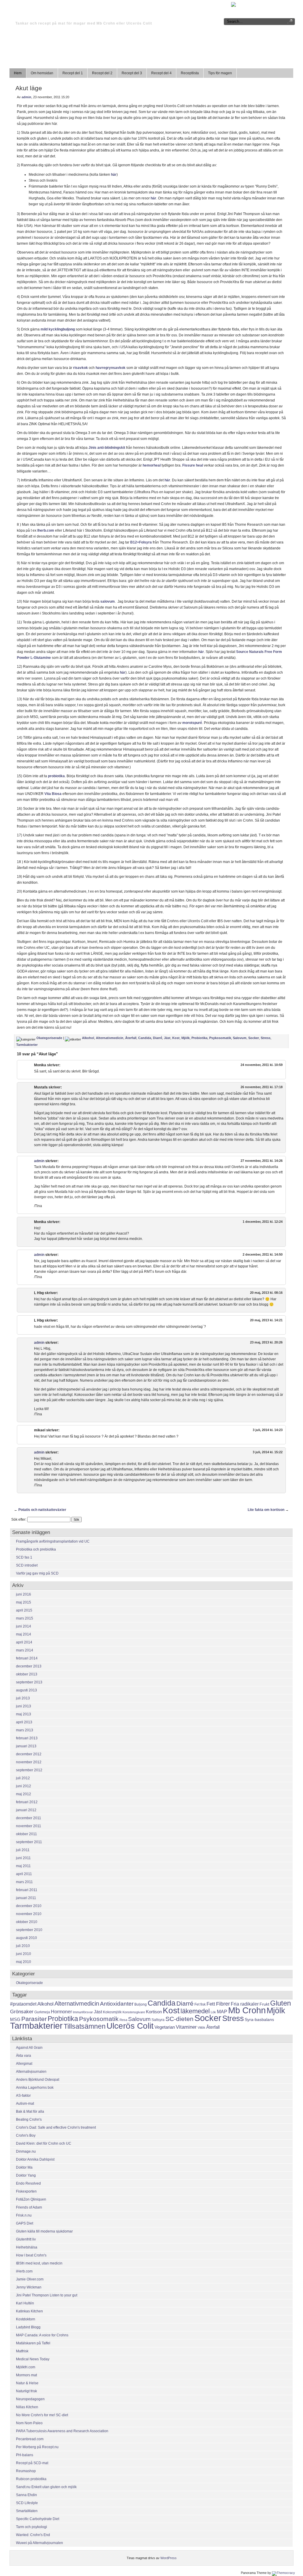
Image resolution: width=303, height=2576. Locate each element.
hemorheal (151, 465)
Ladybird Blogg (28, 2327)
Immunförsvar (83, 2012)
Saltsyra (158, 2020)
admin (26, 97)
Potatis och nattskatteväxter (42, 1510)
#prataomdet (23, 2004)
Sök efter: (19, 1520)
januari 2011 (26, 1898)
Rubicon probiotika (31, 2479)
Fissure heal (193, 465)
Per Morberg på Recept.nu (37, 2447)
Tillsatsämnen (85, 2026)
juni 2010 (24, 1954)
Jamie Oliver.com (30, 2279)
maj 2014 (24, 1634)
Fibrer (223, 2004)
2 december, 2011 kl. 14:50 (263, 1254)
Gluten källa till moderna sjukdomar (44, 2231)
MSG (15, 2019)
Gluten (281, 2003)
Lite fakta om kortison (266, 1510)
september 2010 (29, 1930)
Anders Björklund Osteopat (38, 2080)
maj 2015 (24, 1602)
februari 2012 (27, 1802)
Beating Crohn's (29, 2119)
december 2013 (29, 1666)
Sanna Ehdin (26, 2495)
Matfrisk (22, 2351)
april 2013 (24, 1722)
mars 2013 (25, 1730)
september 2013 (29, 1682)
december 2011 (29, 1818)
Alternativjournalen (31, 2072)
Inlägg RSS (253, 4)
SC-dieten (179, 2019)
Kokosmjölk (112, 2012)
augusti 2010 (26, 1938)
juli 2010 (23, 1946)
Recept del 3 (132, 73)
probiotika (56, 776)
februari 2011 (27, 1890)
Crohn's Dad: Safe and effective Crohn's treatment (56, 2127)
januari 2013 (26, 1746)
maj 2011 (23, 1866)
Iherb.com (46, 530)
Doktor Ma (24, 2167)
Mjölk (186, 1038)
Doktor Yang (26, 2175)
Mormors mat (26, 2375)
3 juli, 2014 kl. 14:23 (268, 1430)
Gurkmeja (42, 2012)
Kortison (154, 2012)
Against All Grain (29, 2048)
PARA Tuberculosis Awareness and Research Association (62, 2431)
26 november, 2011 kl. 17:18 (262, 1087)
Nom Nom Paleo (29, 2423)
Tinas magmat (52, 13)
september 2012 (29, 1770)
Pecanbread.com (30, 2439)
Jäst (167, 1038)
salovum (108, 601)
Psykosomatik (220, 1038)
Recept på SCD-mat (32, 2463)
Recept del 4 (161, 73)
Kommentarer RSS (280, 4)
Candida (145, 1038)
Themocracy (286, 2573)
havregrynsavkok (111, 368)
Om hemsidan (42, 73)
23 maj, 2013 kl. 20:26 (266, 1342)
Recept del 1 (73, 73)
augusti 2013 (26, 1690)
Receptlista (190, 73)
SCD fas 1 (24, 1557)
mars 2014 (25, 1650)
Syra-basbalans (259, 2019)
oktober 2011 (26, 1834)
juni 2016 (24, 1594)
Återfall (131, 1038)
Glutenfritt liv (26, 2239)
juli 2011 (23, 1850)
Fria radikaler (245, 2004)
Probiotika (199, 1038)
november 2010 (29, 1914)
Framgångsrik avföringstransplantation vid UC (53, 1541)
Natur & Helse (27, 2383)
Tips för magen (220, 73)
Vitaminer (186, 2027)
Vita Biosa (53, 794)
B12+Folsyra (141, 542)
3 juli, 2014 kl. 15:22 (268, 1452)
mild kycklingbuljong (58, 329)
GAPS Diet (25, 2223)
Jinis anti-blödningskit (107, 448)
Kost (176, 1038)
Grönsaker (22, 2012)
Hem (18, 73)
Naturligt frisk (26, 2391)
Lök (213, 2012)
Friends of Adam (29, 2207)
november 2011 (29, 1826)
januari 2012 (26, 1810)
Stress (266, 1038)
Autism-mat (25, 2104)
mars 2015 (25, 1618)
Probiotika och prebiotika (36, 1549)
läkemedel (195, 2011)
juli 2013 (23, 1698)
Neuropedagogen (30, 2399)
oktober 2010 (27, 1922)
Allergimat (24, 2064)
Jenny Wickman (29, 2287)
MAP (222, 2012)
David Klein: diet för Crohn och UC (44, 2143)
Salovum (240, 1038)
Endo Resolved (28, 2183)
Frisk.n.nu (24, 2215)
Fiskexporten (26, 2191)
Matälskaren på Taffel (33, 2343)
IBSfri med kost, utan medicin (39, 2263)
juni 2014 (24, 1626)
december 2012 (29, 1754)
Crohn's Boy (26, 2135)
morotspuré (192, 723)
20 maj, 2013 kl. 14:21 (266, 1320)
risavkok (80, 368)
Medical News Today (33, 2359)
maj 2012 (24, 1794)
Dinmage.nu (26, 2151)
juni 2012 (24, 1786)
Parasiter (34, 2019)
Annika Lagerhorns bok (35, 2088)
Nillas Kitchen (27, 2407)
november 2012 (29, 1762)
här (114, 175)
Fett (211, 2004)
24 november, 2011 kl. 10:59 (262, 1065)
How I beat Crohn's (31, 2255)
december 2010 (29, 1906)
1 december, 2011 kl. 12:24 (263, 1222)
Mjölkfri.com (26, 2367)
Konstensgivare (134, 2012)
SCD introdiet (27, 1565)
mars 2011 (24, 1882)
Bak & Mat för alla (30, 2112)
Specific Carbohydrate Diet (38, 2519)
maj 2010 (24, 1962)
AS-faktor (23, 2096)
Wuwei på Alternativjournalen (40, 2543)
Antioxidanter (117, 2004)
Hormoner (61, 2012)
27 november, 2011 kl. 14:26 (262, 1161)
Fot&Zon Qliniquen (31, 2199)
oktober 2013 (27, 1674)
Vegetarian (165, 2027)
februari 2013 (27, 1738)
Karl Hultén (25, 2303)
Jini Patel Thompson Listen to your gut (47, 2295)
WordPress (169, 2558)
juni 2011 (23, 1858)
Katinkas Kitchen (29, 2311)
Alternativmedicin (110, 1038)
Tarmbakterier (27, 1045)
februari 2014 (27, 1658)
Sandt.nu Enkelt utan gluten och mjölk (46, 2487)
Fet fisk (200, 2004)
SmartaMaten (27, 2511)
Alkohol (88, 1038)
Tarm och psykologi (32, 2527)
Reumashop (26, 2471)
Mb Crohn (247, 2010)
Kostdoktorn (26, 2319)
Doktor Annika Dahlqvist (35, 2159)
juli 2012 (23, 1778)
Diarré (158, 1038)
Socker (254, 1038)
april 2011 (24, 1874)
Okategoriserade (49, 1038)
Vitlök (202, 2027)
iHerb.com (24, 2271)
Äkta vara (24, 2056)
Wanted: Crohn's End (33, 2535)
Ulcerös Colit (130, 2026)
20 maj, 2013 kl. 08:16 (266, 1293)
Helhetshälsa (27, 2247)
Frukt (264, 2004)
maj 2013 (24, 1714)
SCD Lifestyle (27, 2503)
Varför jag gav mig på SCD (37, 1573)
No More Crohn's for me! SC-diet (42, 2415)
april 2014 (24, 1642)
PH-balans (25, 2455)
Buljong (141, 2004)
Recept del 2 (102, 73)
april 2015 (24, 1610)
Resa (123, 2020)
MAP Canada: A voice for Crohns (42, 2335)
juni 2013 (24, 1706)
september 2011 (29, 1842)
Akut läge (29, 88)
